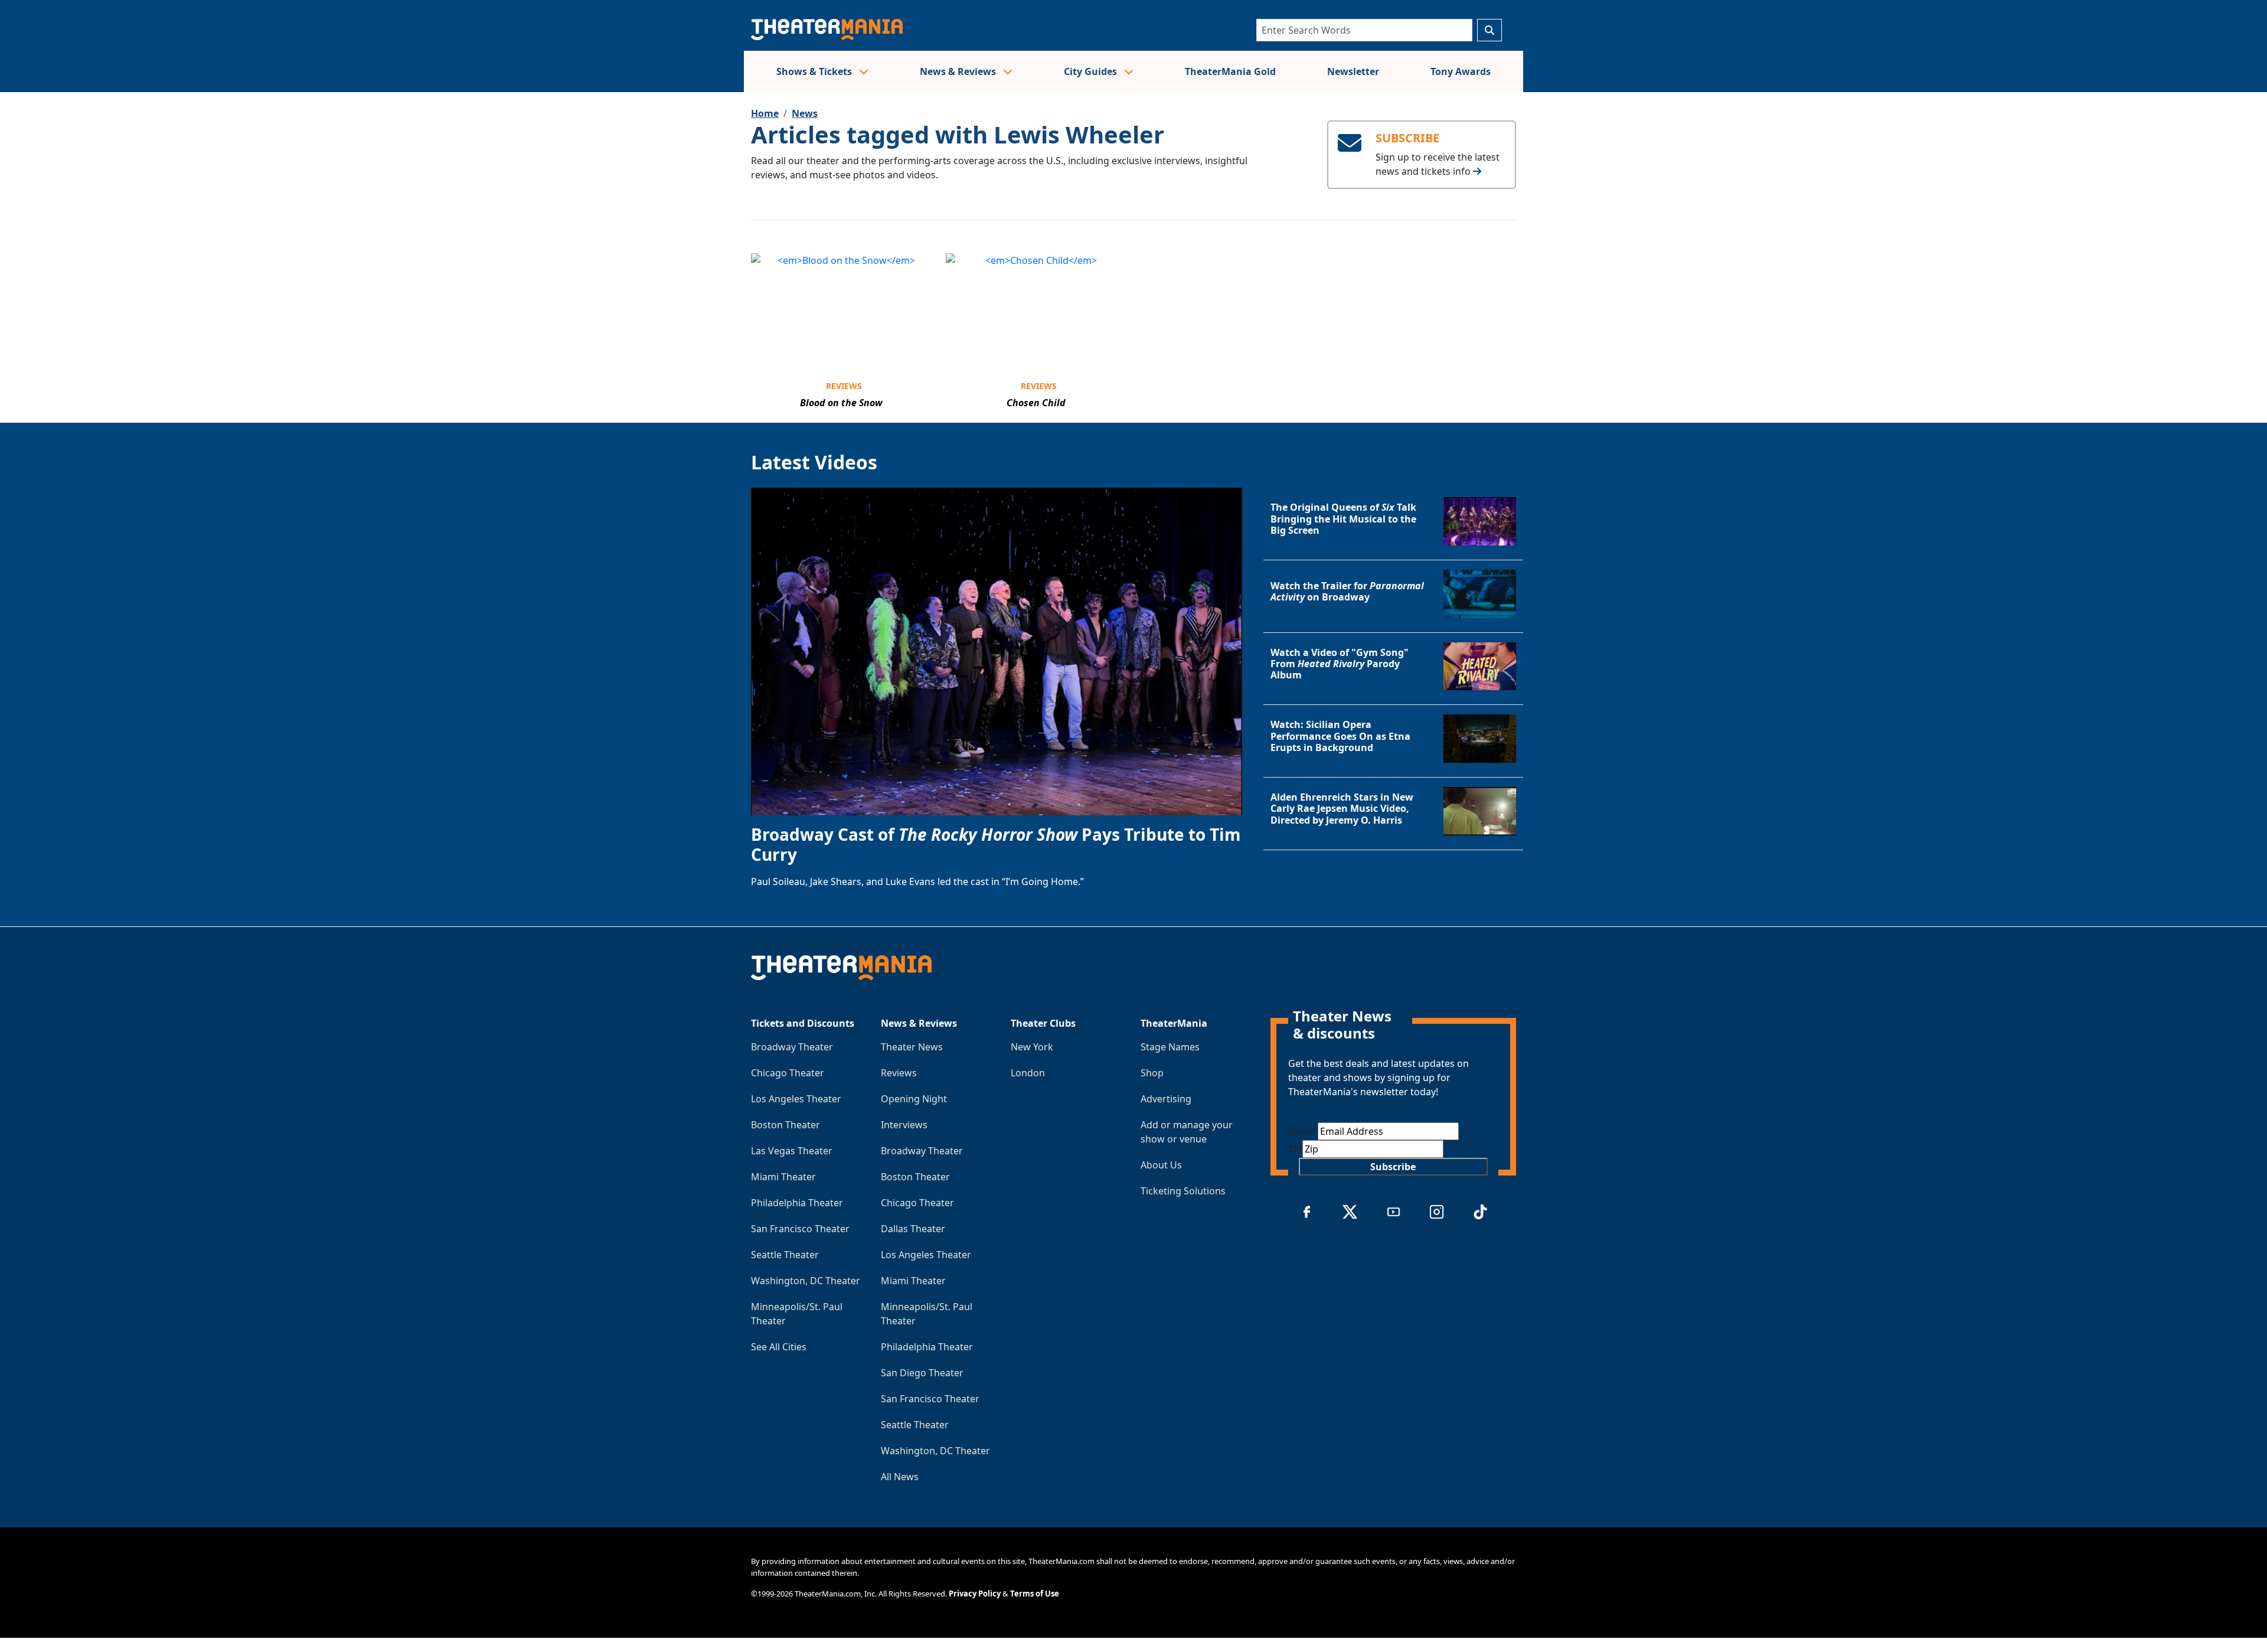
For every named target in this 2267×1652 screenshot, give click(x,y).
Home (765, 113)
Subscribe (1393, 1167)
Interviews (904, 1125)
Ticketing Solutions (1183, 1191)
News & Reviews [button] (959, 71)
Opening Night (914, 1099)
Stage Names (1170, 1047)
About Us (1161, 1165)
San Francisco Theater (800, 1229)
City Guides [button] (1092, 71)
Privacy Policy (975, 1594)
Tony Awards (1461, 71)
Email (1303, 1131)
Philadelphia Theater (797, 1203)
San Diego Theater (922, 1373)
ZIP (1295, 1149)
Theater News (912, 1047)
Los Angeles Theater (796, 1099)
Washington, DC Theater (806, 1281)
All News (900, 1477)
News (805, 113)
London (1028, 1073)
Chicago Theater (788, 1073)
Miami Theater (783, 1177)
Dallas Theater (913, 1229)
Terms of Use (1035, 1594)
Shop (1152, 1073)
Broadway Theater (792, 1047)
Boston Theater (785, 1125)
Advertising (1166, 1099)
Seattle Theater (785, 1255)
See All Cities (779, 1347)
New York (1032, 1047)
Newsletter (1353, 71)
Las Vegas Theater (792, 1151)
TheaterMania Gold (1230, 71)
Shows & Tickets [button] (815, 71)
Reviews (844, 386)
